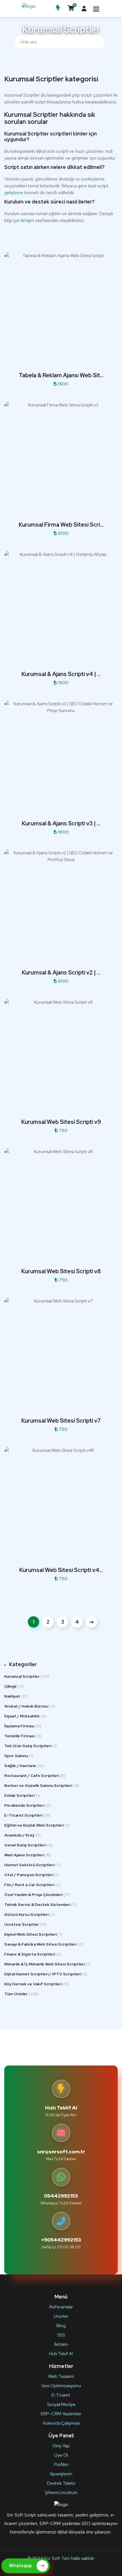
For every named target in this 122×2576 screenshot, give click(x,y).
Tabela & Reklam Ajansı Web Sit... (61, 375)
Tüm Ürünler (21, 1994)
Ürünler (61, 2316)
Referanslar (61, 2307)
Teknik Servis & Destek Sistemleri (40, 1905)
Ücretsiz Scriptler (25, 1924)
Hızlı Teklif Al (61, 2108)
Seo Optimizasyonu (61, 2386)
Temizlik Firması (23, 1736)
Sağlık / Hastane (24, 1766)
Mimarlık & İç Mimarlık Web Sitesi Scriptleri (47, 1964)
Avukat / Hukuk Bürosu (30, 1706)
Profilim (61, 2464)
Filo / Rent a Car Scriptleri (32, 1885)
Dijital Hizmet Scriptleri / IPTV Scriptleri (45, 1974)
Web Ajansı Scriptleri (27, 1855)
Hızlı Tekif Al (61, 2354)
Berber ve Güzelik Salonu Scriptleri (42, 1785)
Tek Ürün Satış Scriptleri (30, 1746)
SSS (61, 2335)
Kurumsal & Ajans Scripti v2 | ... (61, 973)
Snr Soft (52, 2558)
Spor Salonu (19, 1756)
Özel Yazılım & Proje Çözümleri (37, 1895)
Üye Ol (61, 2455)
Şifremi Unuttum (61, 2493)
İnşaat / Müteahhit (25, 1716)
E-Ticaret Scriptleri (27, 1815)
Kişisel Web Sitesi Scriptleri (33, 1934)
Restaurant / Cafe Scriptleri (35, 1776)
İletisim (61, 2344)
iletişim (27, 220)
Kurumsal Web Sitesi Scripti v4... (61, 1570)
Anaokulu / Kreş (22, 1835)
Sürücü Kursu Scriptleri (30, 1914)
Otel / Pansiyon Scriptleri (31, 1875)
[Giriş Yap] (84, 8)
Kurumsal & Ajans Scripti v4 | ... (61, 674)
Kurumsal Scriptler (27, 1676)
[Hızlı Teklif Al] (58, 8)
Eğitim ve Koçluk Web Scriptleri (37, 1825)
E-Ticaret (61, 2395)
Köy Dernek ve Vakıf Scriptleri (36, 1984)
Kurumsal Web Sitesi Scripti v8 (61, 1271)
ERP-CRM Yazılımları (61, 2414)
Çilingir (14, 1686)
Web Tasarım (61, 2376)
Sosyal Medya (61, 2404)
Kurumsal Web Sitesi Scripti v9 (61, 1122)
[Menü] (96, 9)
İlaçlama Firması (23, 1726)
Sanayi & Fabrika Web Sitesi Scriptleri (44, 1944)
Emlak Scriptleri (22, 1795)
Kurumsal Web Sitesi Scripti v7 (61, 1421)
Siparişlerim (61, 2474)
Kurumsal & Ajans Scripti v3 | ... (61, 823)
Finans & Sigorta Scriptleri (33, 1954)
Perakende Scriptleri (28, 1805)
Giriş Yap (61, 2446)
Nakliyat (15, 1696)
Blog (61, 2326)
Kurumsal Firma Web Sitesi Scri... (61, 525)
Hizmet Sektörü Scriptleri (32, 1865)
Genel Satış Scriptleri (28, 1845)
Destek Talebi (61, 2483)
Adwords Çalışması (61, 2423)
